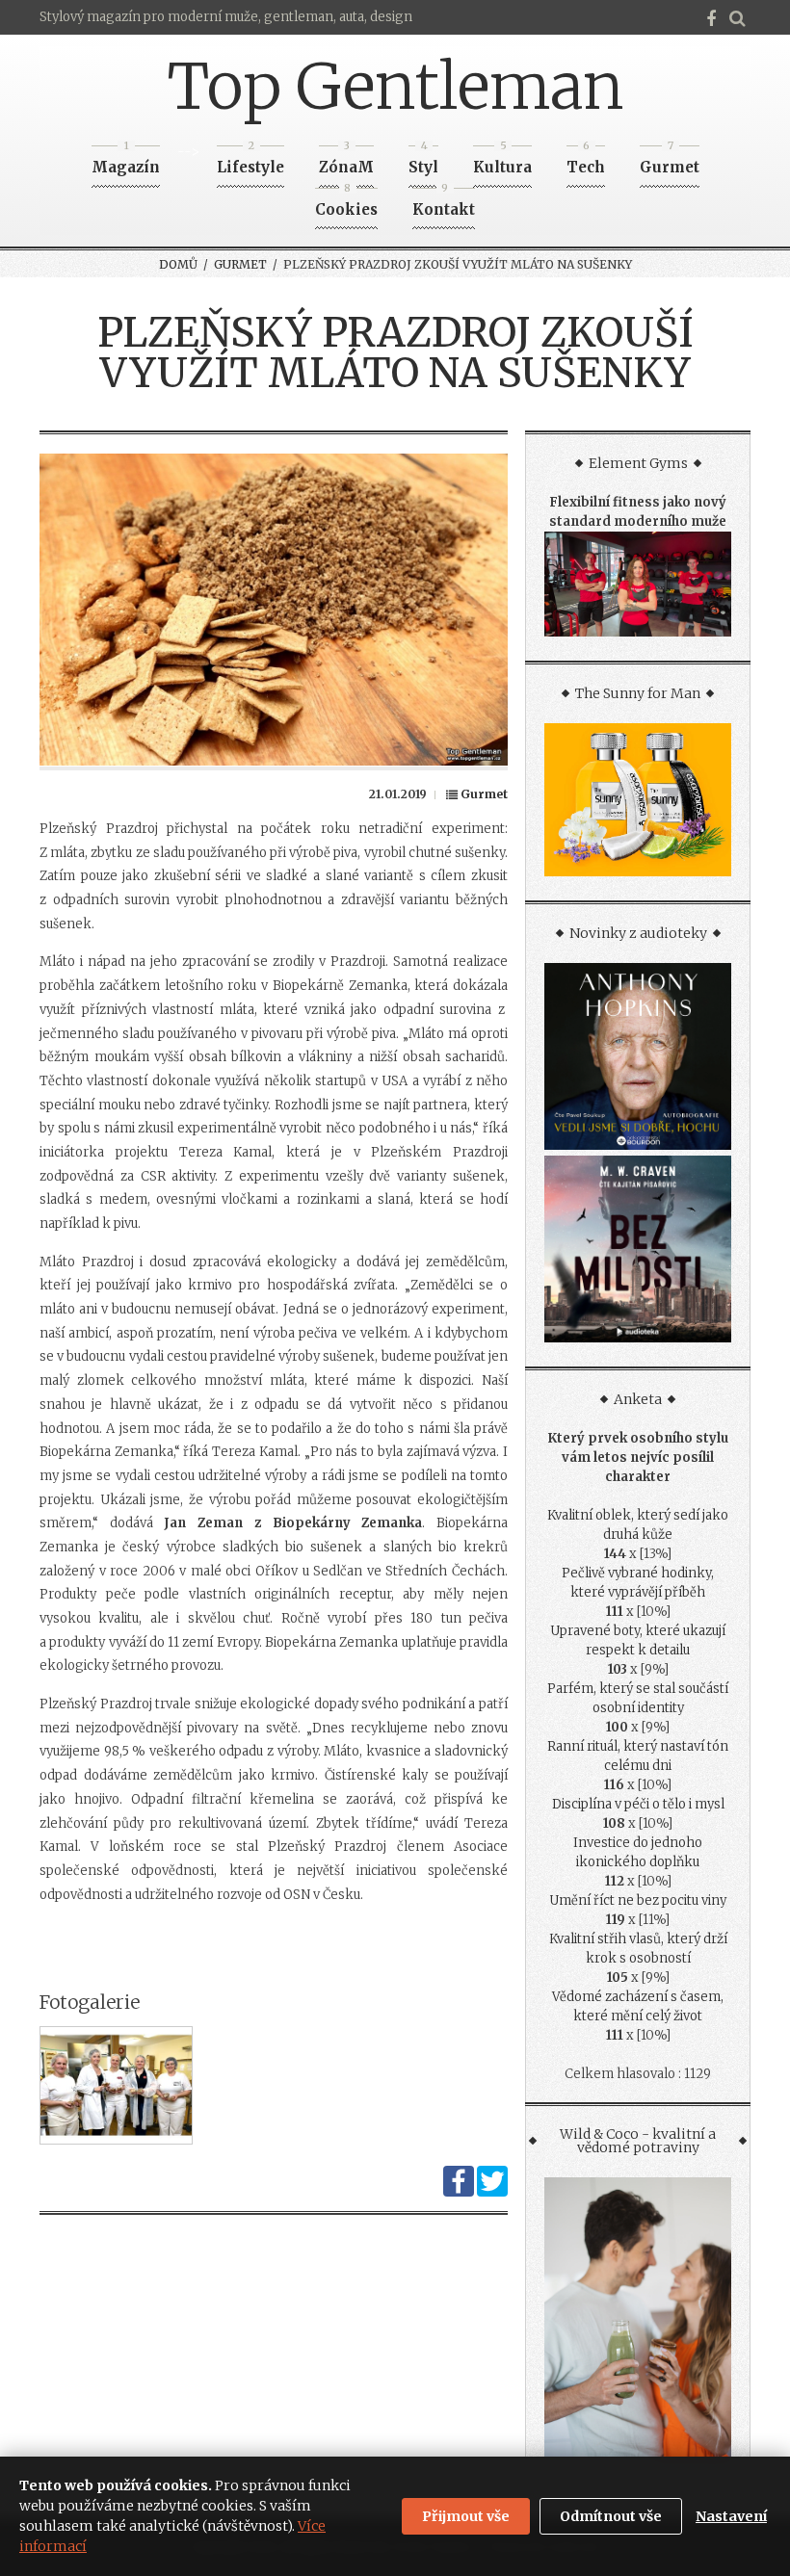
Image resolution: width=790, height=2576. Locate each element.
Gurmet (670, 161)
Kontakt (444, 204)
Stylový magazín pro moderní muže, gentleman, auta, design (226, 17)
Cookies (346, 204)
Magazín (126, 161)
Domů (178, 264)
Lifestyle (250, 161)
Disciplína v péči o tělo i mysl (638, 1804)
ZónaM (346, 161)
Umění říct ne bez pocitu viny (638, 1900)
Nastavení (731, 2516)
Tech (586, 161)
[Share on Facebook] (459, 2192)
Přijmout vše (466, 2516)
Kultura (502, 161)
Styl (423, 161)
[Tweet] (492, 2192)
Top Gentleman (395, 87)
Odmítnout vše (611, 2516)
